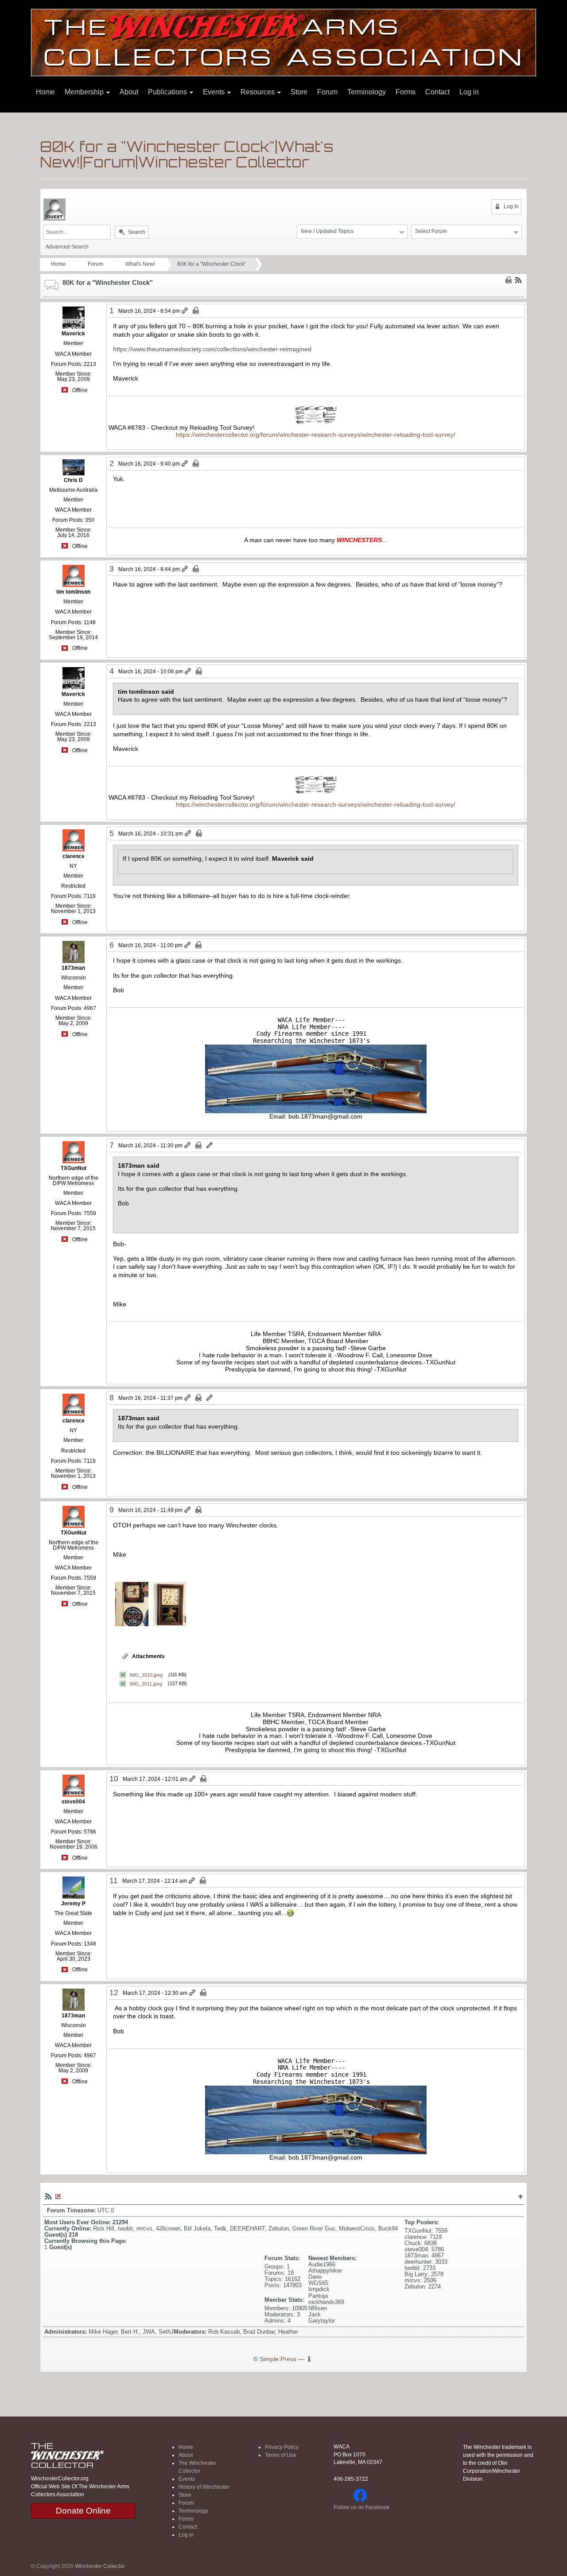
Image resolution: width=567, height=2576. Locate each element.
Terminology (367, 92)
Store (299, 92)
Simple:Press (278, 2359)
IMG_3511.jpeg (146, 1683)
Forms (406, 92)
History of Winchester (204, 2487)
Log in (469, 92)
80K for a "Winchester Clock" (212, 264)
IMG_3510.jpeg (146, 1675)
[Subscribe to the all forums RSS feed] (48, 2196)
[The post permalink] (185, 311)
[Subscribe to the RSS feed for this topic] (518, 280)
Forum (327, 92)
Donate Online (83, 2511)
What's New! (140, 264)
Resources (258, 92)
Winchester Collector (100, 2566)
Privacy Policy (282, 2447)
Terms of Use (281, 2455)
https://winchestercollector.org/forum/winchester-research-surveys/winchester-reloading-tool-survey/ (316, 435)
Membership (85, 92)
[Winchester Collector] (283, 42)
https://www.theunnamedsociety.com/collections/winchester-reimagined (212, 349)
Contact (437, 92)
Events (215, 92)
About (129, 92)
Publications (168, 92)
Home (45, 92)
